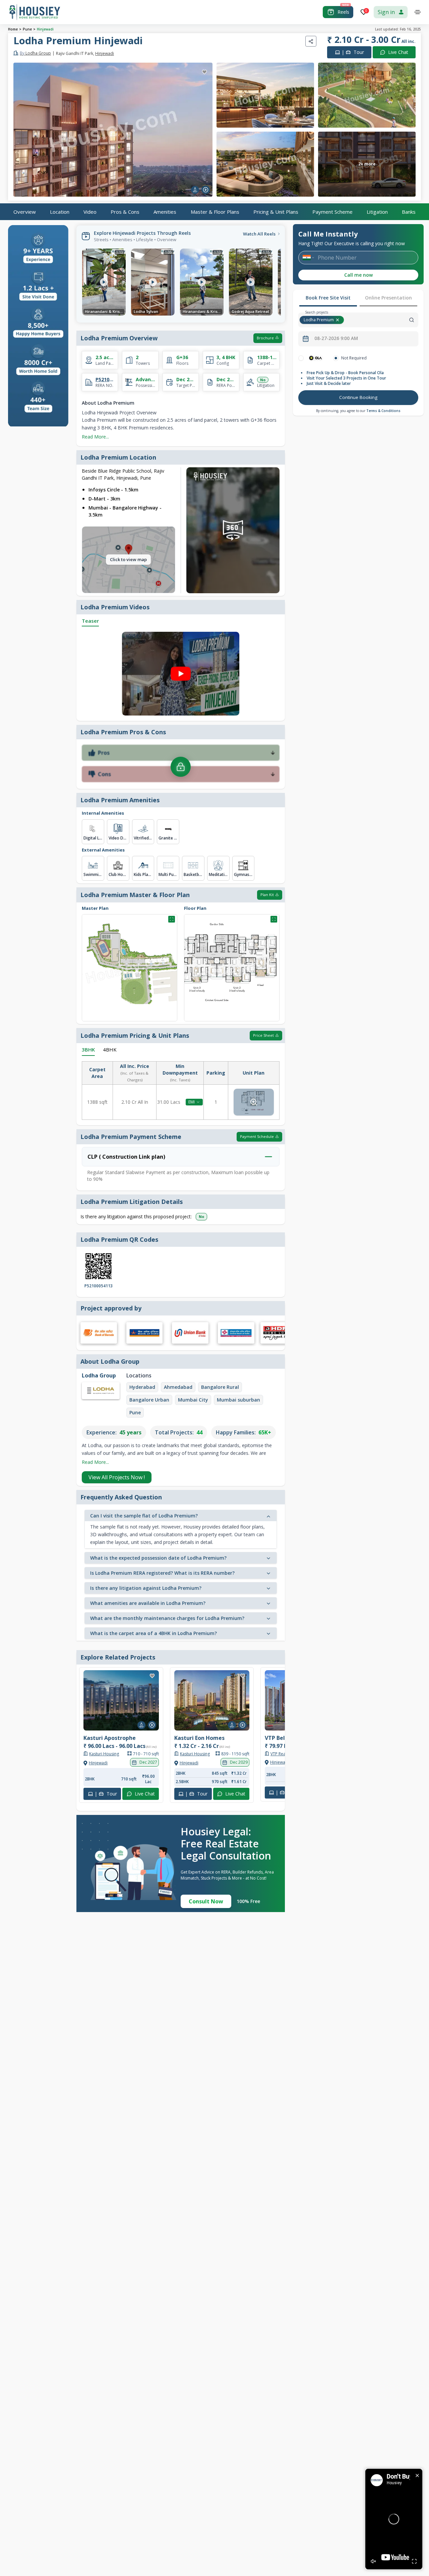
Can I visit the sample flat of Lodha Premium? (144, 1516)
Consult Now (206, 1901)
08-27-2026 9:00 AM (336, 338)
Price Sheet (263, 1035)
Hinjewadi (45, 29)
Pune (27, 29)
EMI (192, 1102)
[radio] (301, 358)
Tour (353, 52)
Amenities (165, 211)
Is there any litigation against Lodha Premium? (146, 1588)
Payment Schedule (257, 1136)
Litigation (377, 211)
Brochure (265, 338)
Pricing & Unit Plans (276, 211)
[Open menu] (418, 12)
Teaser (90, 621)
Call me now (358, 275)
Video (90, 211)
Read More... (95, 437)
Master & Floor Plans (215, 211)
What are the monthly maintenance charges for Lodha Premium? (167, 1618)
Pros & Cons (125, 211)
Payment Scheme (332, 211)
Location (60, 211)
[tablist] (358, 298)
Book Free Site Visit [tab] (328, 298)
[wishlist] (204, 72)
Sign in (386, 12)
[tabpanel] (358, 381)
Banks (409, 211)
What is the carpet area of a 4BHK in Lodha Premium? (154, 1633)
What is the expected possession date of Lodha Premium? (158, 1558)
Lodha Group (35, 53)
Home (13, 29)
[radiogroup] (358, 358)
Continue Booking (358, 397)
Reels (343, 12)
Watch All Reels (259, 234)
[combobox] (382, 320)
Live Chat (398, 52)
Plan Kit (267, 895)
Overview (25, 211)
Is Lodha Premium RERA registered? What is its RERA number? (162, 1573)
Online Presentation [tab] (388, 298)
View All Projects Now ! (117, 1477)
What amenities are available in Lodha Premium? (148, 1603)
